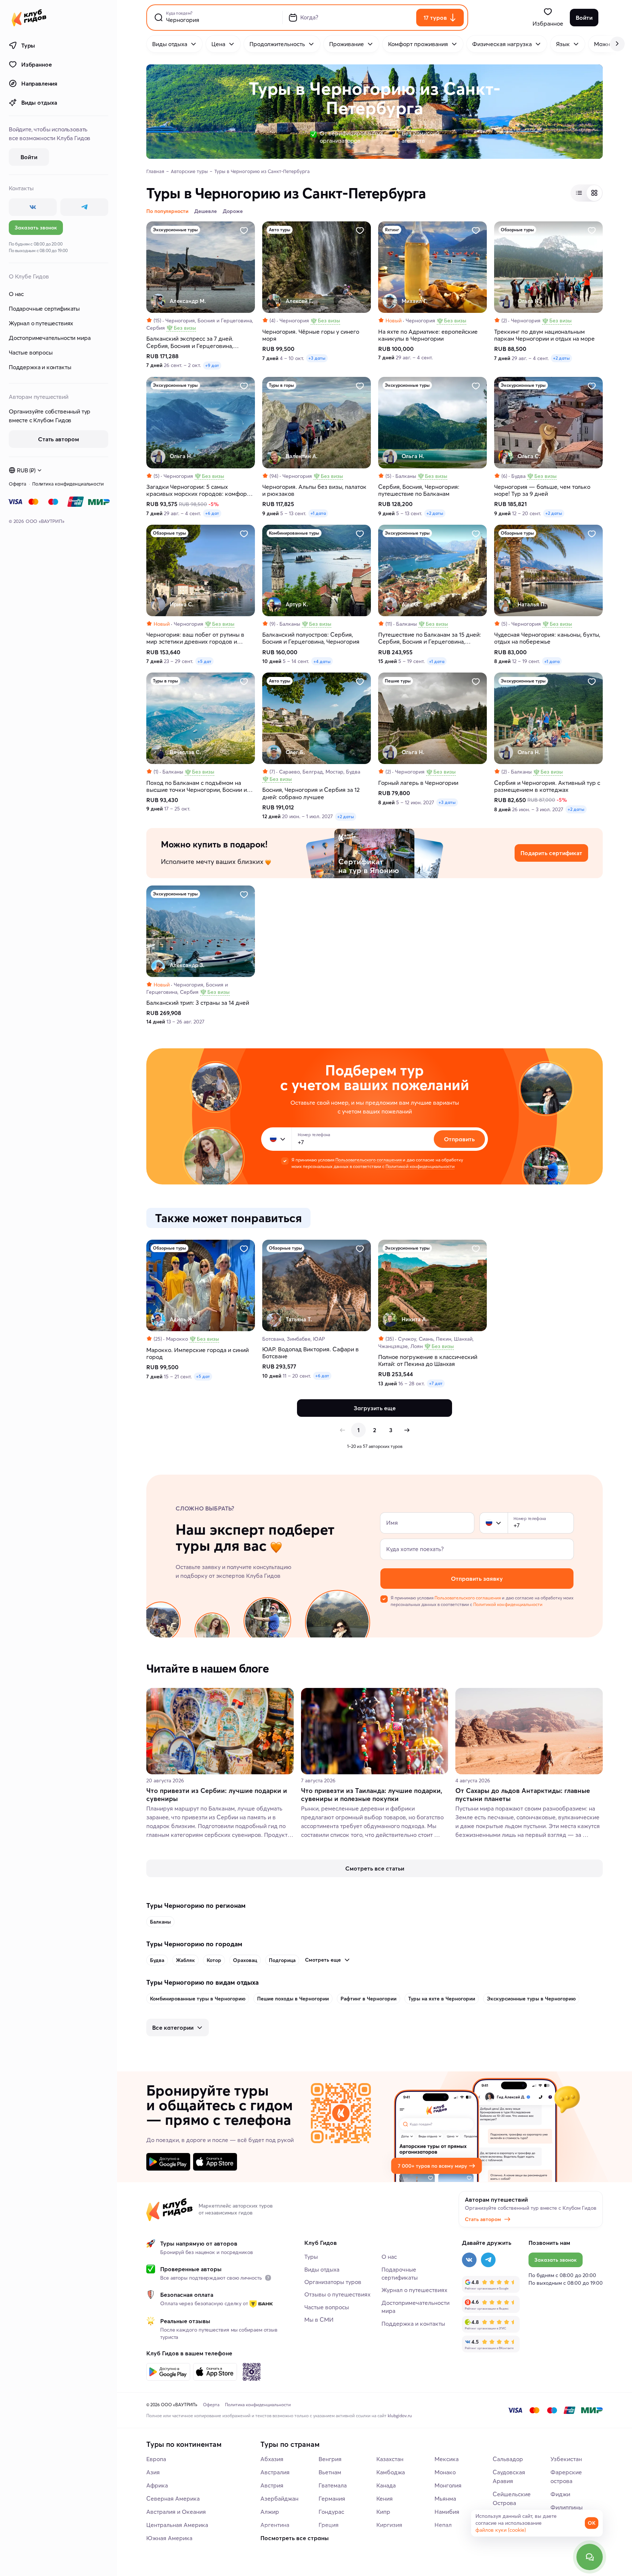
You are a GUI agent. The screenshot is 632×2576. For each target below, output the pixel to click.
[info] (268, 2278)
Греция (329, 2525)
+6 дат (212, 513)
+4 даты (322, 661)
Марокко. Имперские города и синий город (197, 1353)
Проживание (347, 44)
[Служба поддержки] (590, 2557)
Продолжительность (277, 44)
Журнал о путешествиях (41, 323)
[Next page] (407, 1430)
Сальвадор (508, 2459)
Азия (153, 2472)
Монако (445, 2472)
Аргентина (275, 2525)
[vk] (33, 207)
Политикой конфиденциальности (420, 1166)
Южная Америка (169, 2538)
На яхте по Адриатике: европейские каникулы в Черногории (428, 335)
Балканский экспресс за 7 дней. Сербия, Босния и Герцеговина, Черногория (190, 342)
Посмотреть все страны (295, 2538)
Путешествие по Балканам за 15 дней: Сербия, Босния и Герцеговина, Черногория (430, 638)
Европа (156, 2459)
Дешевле (206, 211)
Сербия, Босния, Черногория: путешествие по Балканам (419, 490)
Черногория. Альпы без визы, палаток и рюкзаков (314, 490)
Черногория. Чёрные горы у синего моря (311, 335)
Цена (218, 44)
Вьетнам (330, 2472)
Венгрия (330, 2459)
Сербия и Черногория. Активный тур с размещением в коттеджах (547, 786)
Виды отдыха (39, 102)
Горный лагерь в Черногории (418, 783)
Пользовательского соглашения (368, 1160)
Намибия (447, 2512)
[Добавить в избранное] (244, 231)
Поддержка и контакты (40, 367)
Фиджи (560, 2494)
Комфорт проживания (418, 44)
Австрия (272, 2485)
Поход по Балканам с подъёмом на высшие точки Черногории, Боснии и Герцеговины (197, 786)
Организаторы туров (333, 2282)
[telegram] (84, 207)
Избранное (36, 64)
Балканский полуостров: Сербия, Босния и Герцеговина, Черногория (311, 638)
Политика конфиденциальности (68, 484)
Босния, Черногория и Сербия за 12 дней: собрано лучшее (311, 793)
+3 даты (317, 358)
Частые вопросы (31, 352)
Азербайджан (279, 2498)
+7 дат (436, 1383)
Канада (386, 2485)
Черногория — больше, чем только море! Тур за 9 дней (542, 490)
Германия (332, 2498)
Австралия (275, 2472)
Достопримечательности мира (50, 338)
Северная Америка (173, 2498)
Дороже (233, 211)
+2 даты (561, 358)
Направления (39, 83)
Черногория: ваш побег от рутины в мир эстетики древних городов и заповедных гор (195, 638)
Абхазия (272, 2459)
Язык (563, 44)
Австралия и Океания (176, 2512)
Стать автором (483, 2219)
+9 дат (212, 365)
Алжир (270, 2512)
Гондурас (331, 2512)
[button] (273, 1139)
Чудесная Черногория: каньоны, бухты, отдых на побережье (547, 638)
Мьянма (445, 2498)
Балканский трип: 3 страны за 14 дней (198, 1003)
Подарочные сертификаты (44, 308)
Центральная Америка (177, 2525)
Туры (28, 45)
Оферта (18, 484)
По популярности (167, 211)
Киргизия (389, 2525)
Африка (157, 2485)
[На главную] (29, 18)
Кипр (383, 2512)
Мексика (447, 2459)
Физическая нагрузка (502, 44)
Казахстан (390, 2459)
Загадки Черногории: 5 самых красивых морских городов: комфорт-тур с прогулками (199, 490)
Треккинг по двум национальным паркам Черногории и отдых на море (544, 335)
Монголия (448, 2485)
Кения (385, 2498)
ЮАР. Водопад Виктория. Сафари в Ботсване (311, 1353)
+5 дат (204, 661)
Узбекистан (566, 2459)
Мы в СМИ (319, 2319)
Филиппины (567, 2507)
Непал (443, 2525)
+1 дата (318, 513)
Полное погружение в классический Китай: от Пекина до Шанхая (428, 1360)
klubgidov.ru (400, 2416)
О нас (16, 294)
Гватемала (333, 2485)
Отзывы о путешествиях (337, 2294)
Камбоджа (391, 2472)
